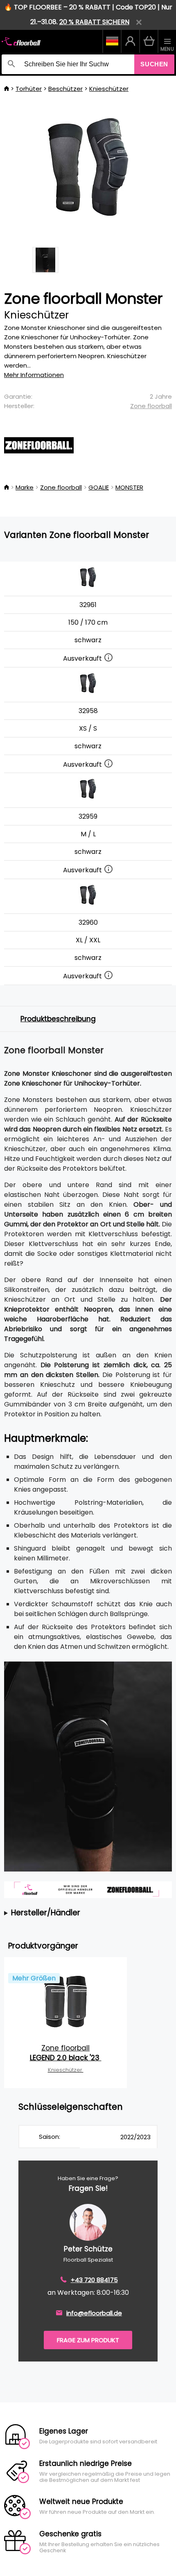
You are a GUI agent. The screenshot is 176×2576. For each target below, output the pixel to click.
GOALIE (99, 487)
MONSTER (129, 487)
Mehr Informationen (34, 375)
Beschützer (65, 89)
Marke (25, 487)
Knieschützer (109, 89)
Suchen (154, 64)
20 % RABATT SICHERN (94, 22)
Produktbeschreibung (58, 1019)
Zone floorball (151, 406)
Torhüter (29, 89)
